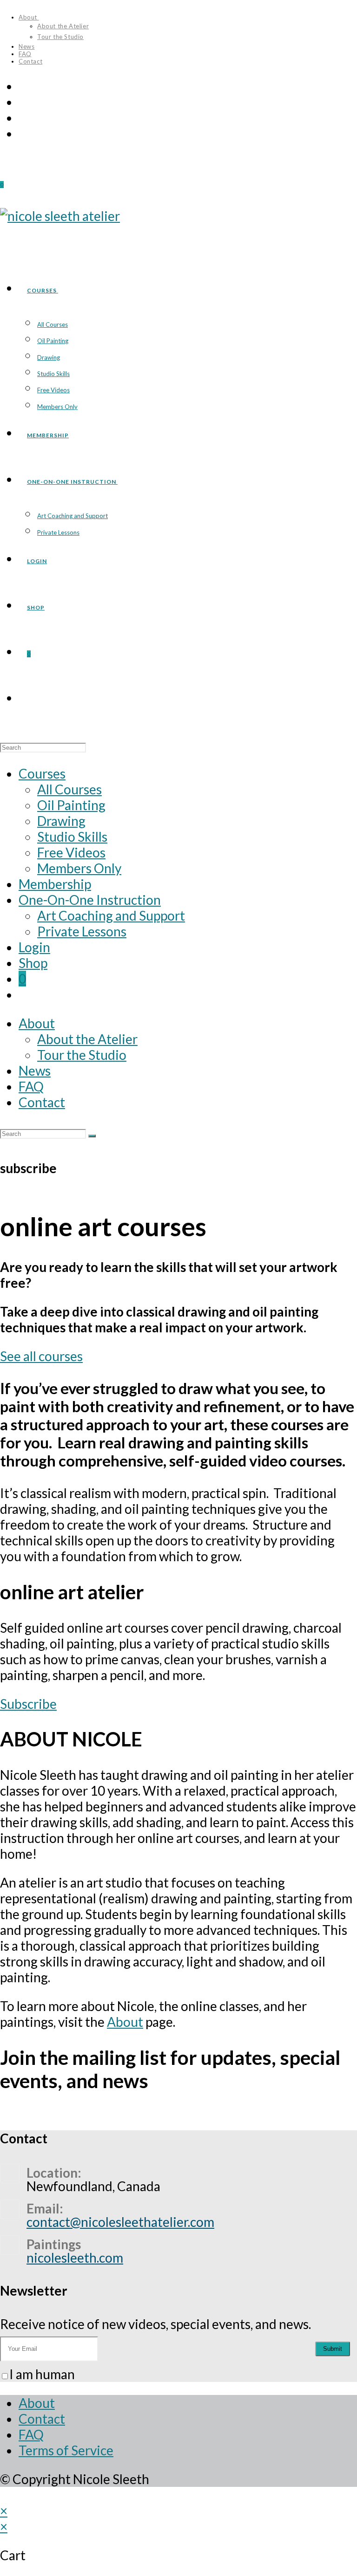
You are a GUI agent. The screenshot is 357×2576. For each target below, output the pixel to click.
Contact (30, 61)
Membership (55, 884)
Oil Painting (71, 805)
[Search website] (27, 700)
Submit (333, 2349)
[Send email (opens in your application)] (24, 133)
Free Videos (71, 852)
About (29, 17)
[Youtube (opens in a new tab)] (24, 117)
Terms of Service (66, 2450)
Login (34, 947)
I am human (42, 2374)
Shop (33, 963)
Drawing (61, 821)
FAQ (25, 54)
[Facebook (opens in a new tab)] (24, 86)
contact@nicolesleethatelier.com (120, 2222)
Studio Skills (72, 837)
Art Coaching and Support (111, 915)
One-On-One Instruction (90, 900)
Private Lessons (82, 931)
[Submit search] (92, 1136)
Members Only (79, 868)
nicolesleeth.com (75, 2258)
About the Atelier (63, 26)
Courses (42, 773)
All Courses (69, 789)
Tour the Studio (60, 37)
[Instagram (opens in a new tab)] (24, 102)
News (26, 46)
